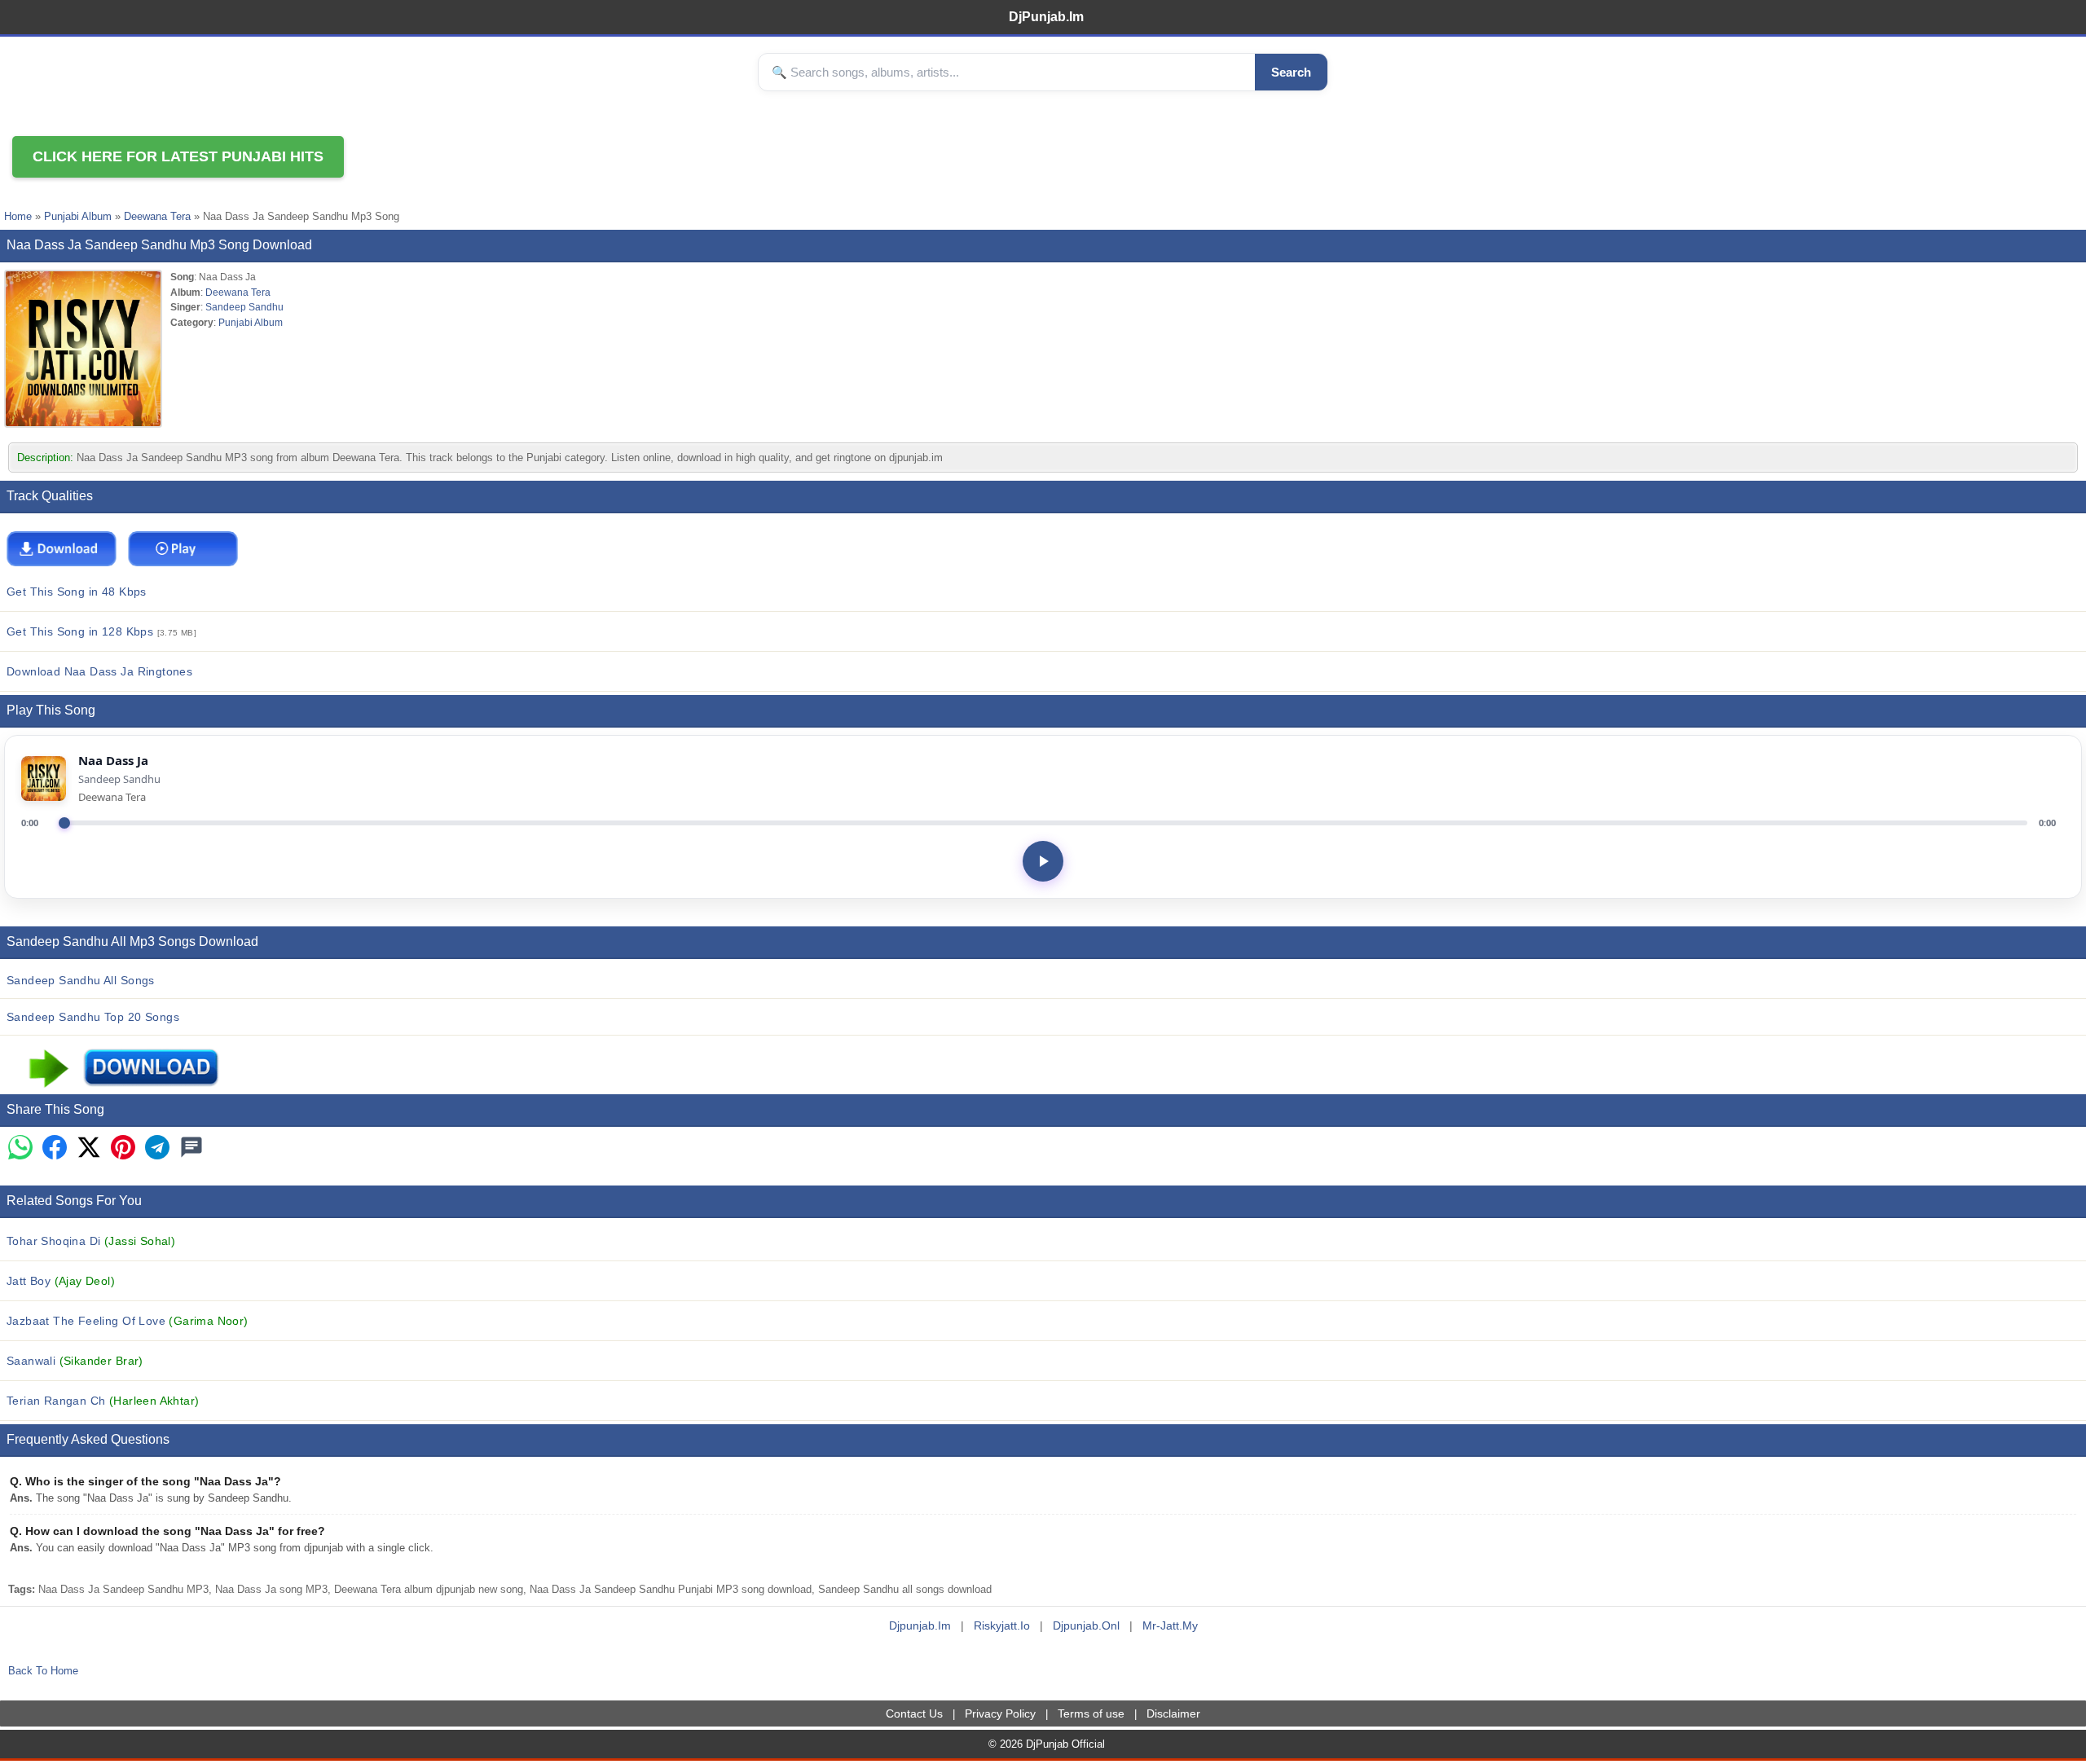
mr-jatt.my (1170, 1625)
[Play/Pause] (1043, 861)
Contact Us (914, 1713)
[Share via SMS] (191, 1148)
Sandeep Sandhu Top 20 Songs (93, 1017)
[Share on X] (89, 1148)
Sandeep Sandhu (244, 307)
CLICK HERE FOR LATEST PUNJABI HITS (178, 156)
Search (1291, 72)
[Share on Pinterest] (123, 1148)
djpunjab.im (920, 1625)
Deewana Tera (157, 216)
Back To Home (43, 1671)
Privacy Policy (1000, 1713)
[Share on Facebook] (55, 1148)
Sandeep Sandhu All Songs (81, 980)
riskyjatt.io (1002, 1625)
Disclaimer (1173, 1713)
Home (18, 216)
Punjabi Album (78, 216)
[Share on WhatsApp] (20, 1148)
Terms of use (1091, 1713)
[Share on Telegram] (157, 1148)
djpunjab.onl (1086, 1625)
